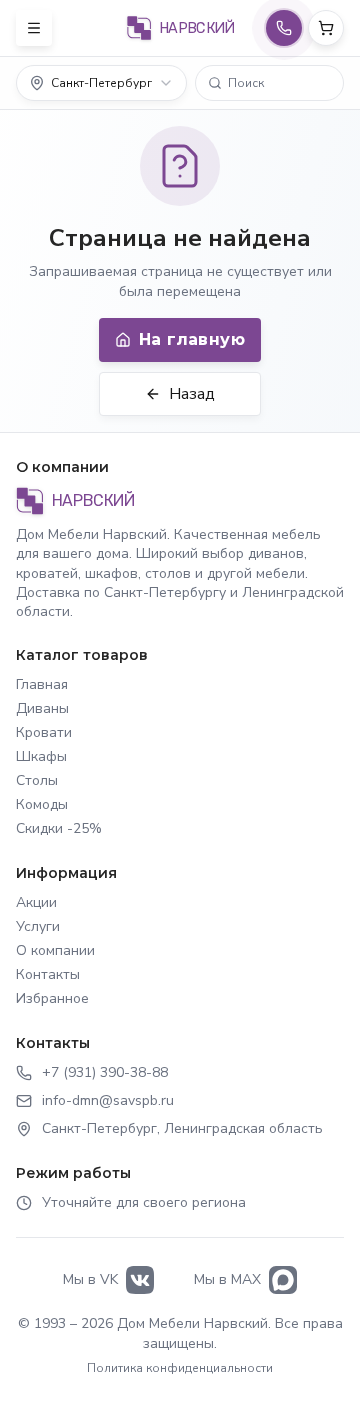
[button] (269, 83)
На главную (192, 339)
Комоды (42, 804)
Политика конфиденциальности (180, 1368)
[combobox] (101, 83)
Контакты (48, 974)
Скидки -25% (59, 828)
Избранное (52, 998)
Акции (36, 902)
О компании (55, 950)
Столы (37, 780)
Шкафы (41, 756)
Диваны (42, 708)
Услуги (38, 926)
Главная (42, 684)
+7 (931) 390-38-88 (105, 1072)
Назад (192, 394)
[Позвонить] (284, 28)
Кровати (44, 732)
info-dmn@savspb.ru (108, 1100)
